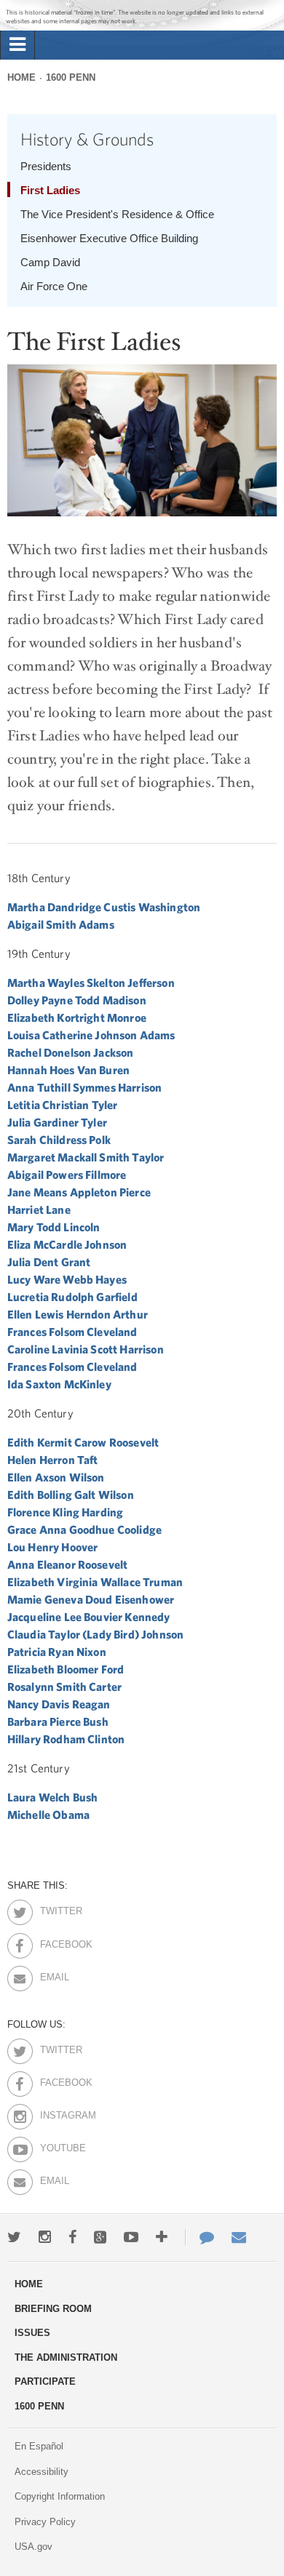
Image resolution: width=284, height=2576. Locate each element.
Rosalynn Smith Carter (64, 1687)
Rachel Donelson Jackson (71, 1052)
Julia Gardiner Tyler (57, 1122)
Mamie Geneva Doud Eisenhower (91, 1599)
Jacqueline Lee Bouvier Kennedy (89, 1617)
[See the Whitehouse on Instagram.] (45, 2237)
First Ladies (50, 190)
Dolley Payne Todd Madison (77, 1000)
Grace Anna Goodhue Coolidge (84, 1529)
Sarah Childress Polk (59, 1140)
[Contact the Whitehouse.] (200, 2237)
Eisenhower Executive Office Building (109, 238)
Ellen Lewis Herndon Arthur (78, 1314)
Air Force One (54, 286)
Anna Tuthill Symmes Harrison (84, 1087)
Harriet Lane (39, 1209)
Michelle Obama (48, 1815)
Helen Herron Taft (53, 1460)
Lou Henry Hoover (53, 1547)
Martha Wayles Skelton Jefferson (91, 983)
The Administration (66, 2357)
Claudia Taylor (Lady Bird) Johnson (95, 1634)
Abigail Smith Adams (61, 924)
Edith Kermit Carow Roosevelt (83, 1442)
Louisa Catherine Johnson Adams (91, 1035)
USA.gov (33, 2547)
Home (21, 77)
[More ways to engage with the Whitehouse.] (162, 2237)
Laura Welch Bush (53, 1797)
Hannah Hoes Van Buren (68, 1070)
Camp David (50, 262)
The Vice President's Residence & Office (117, 214)
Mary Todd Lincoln (54, 1227)
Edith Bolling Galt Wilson (71, 1495)
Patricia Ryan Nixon (57, 1652)
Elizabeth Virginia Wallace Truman (95, 1582)
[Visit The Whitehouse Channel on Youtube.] (131, 2237)
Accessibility (42, 2472)
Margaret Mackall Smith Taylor (86, 1157)
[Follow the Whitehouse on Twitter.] (14, 2237)
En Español (39, 2446)
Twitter (53, 1908)
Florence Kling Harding (66, 1512)
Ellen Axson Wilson (56, 1477)
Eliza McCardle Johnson (67, 1244)
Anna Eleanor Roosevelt (68, 1564)
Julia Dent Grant (49, 1262)
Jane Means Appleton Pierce (79, 1192)
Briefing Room (53, 2309)
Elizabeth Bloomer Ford (66, 1669)
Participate (45, 2381)
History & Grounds (87, 139)
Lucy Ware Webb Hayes (67, 1279)
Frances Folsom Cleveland (72, 1332)
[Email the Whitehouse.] (239, 2237)
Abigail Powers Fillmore (67, 1175)
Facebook (53, 1942)
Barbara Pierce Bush (58, 1721)
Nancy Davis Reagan (59, 1704)
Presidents (46, 166)
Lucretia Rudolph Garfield (72, 1297)
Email (53, 1975)
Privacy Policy (45, 2522)
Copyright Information (60, 2496)
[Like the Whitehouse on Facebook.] (72, 2237)
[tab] (17, 45)
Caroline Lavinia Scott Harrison (86, 1349)
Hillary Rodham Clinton (66, 1739)
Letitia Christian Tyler (63, 1105)
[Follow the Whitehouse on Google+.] (100, 2237)
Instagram (53, 2113)
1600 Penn (71, 77)
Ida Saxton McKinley (59, 1384)
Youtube (53, 2145)
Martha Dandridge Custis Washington (104, 907)
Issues (32, 2333)
